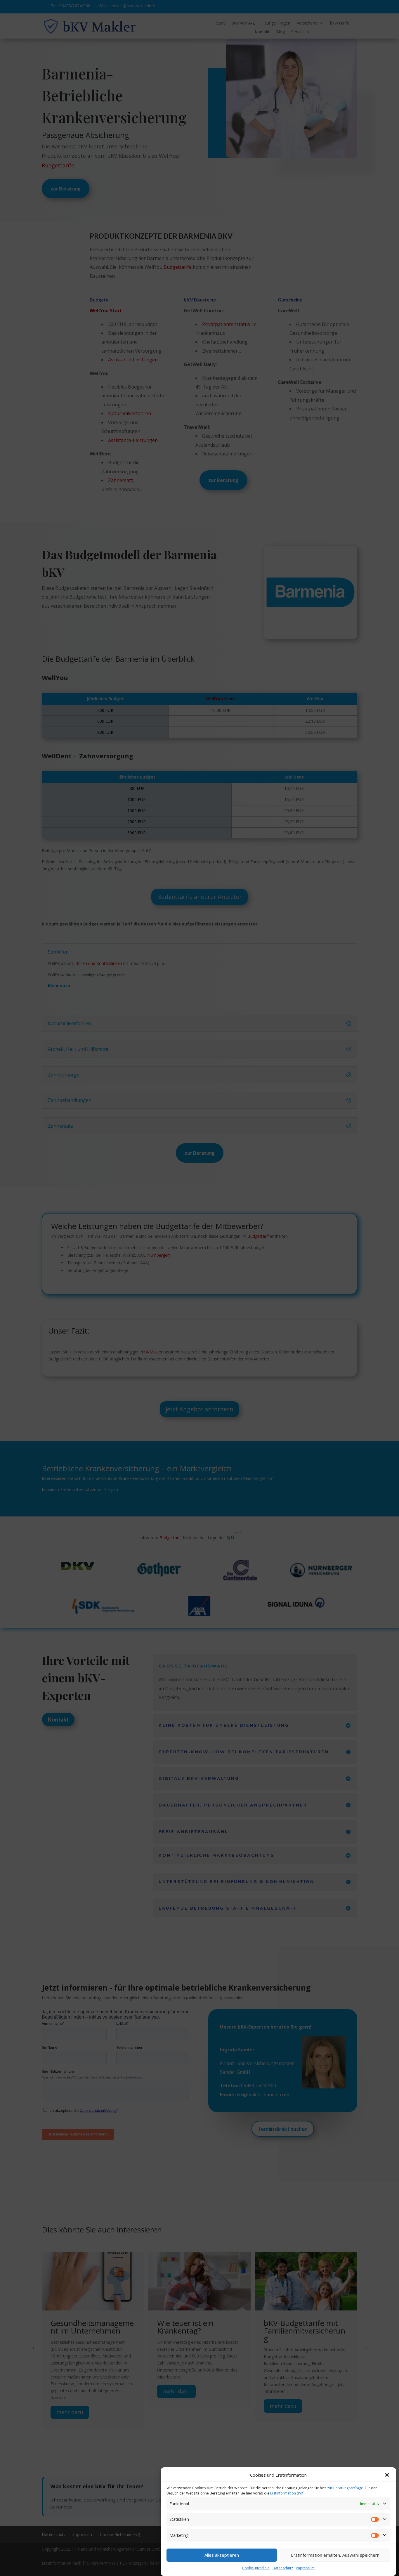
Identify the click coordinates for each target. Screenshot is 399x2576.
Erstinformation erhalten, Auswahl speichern (335, 2555)
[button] (387, 2475)
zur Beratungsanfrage (345, 2488)
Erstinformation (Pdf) (287, 2493)
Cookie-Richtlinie (256, 2568)
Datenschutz (283, 2568)
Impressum (305, 2568)
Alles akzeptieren (222, 2555)
